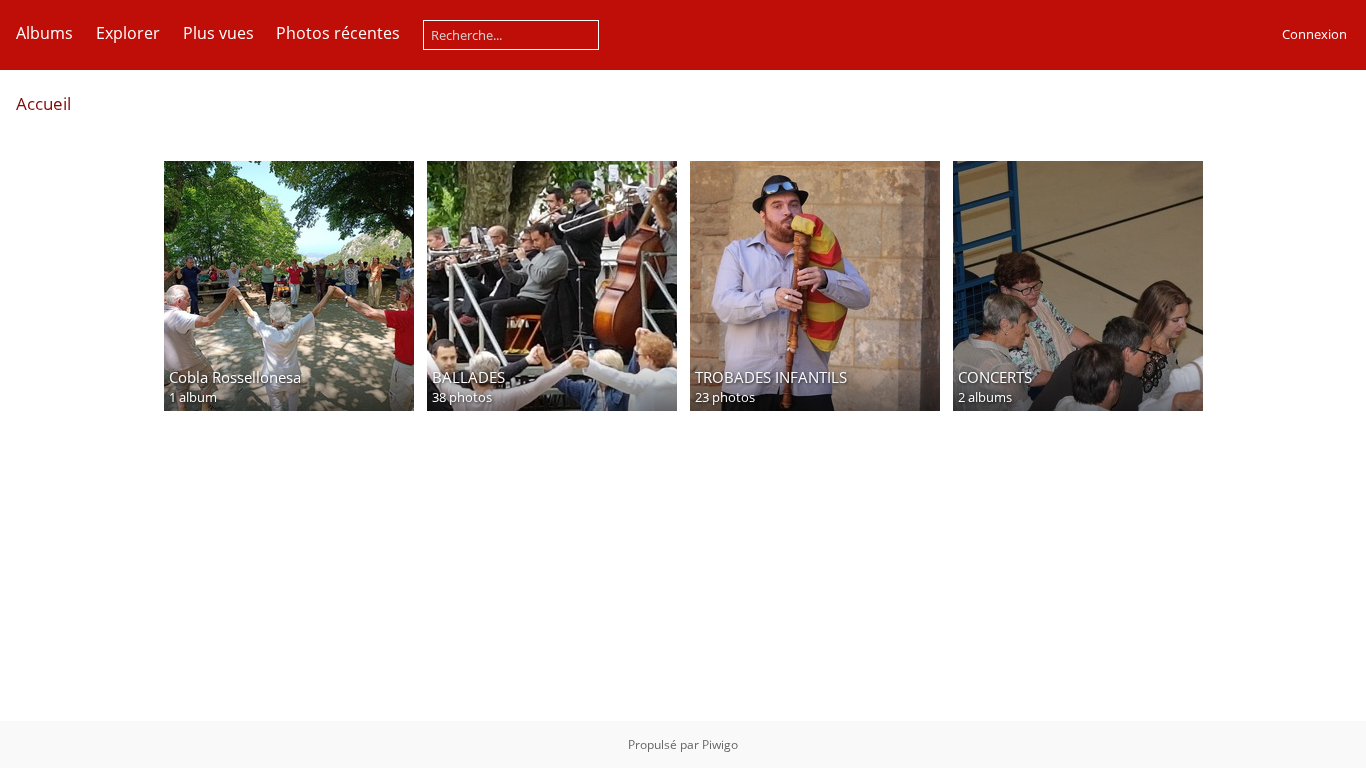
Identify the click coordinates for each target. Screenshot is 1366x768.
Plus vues (218, 33)
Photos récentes (338, 33)
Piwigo (720, 744)
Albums (44, 33)
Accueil (43, 103)
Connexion (1314, 34)
